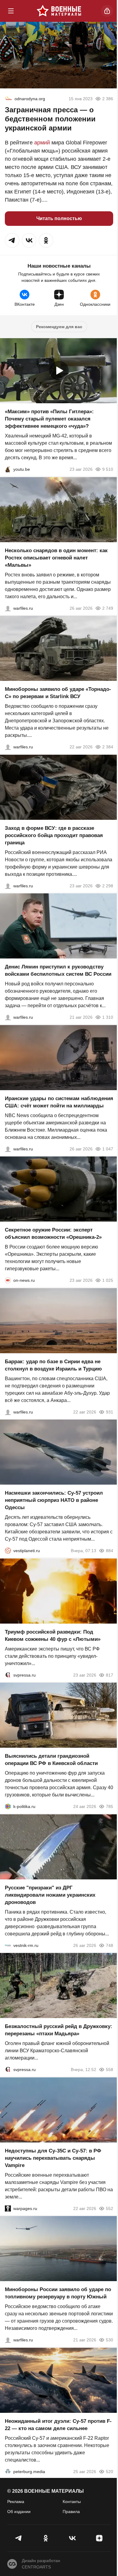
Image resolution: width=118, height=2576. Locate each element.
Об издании (19, 2512)
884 (110, 1551)
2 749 (108, 608)
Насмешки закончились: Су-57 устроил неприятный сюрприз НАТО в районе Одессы (54, 1500)
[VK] (72, 2538)
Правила (71, 2512)
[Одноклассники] (46, 2538)
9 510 (108, 469)
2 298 (108, 886)
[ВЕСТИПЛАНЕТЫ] (8, 1551)
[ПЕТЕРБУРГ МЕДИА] (8, 2471)
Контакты (72, 2502)
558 (110, 2070)
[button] (12, 240)
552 (110, 2208)
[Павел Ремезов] (8, 886)
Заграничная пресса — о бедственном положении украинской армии (50, 119)
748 (110, 1945)
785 (110, 1806)
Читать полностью (59, 218)
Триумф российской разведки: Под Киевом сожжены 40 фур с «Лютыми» (53, 1635)
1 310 (108, 1017)
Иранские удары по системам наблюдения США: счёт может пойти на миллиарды (59, 1102)
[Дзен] (99, 2538)
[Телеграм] (19, 2538)
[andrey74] (8, 99)
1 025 (108, 1280)
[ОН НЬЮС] (8, 1280)
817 (110, 1675)
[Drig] (8, 1945)
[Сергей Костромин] (8, 747)
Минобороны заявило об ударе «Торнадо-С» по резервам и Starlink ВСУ (58, 693)
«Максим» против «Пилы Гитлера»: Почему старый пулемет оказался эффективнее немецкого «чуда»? (49, 419)
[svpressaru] (8, 1675)
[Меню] (11, 11)
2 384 (108, 747)
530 (110, 2340)
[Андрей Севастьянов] (8, 608)
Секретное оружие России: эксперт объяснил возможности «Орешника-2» (53, 1234)
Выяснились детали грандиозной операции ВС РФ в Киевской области (51, 1760)
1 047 (108, 1149)
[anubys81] (8, 469)
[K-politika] (8, 1806)
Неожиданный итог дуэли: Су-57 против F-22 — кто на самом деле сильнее (58, 2424)
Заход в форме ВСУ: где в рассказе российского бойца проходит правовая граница (54, 835)
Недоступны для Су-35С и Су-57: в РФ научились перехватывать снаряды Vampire (53, 2158)
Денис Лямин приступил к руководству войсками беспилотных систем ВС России (58, 970)
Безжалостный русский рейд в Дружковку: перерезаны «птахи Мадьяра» (59, 2030)
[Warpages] (8, 2208)
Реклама (16, 2502)
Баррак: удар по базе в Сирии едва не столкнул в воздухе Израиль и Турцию (53, 1365)
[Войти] (107, 11)
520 (110, 2471)
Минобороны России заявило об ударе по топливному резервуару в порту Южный (58, 2293)
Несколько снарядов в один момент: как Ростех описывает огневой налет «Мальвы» (56, 557)
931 (110, 1412)
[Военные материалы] (59, 11)
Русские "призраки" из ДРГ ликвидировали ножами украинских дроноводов (50, 1895)
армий (42, 143)
